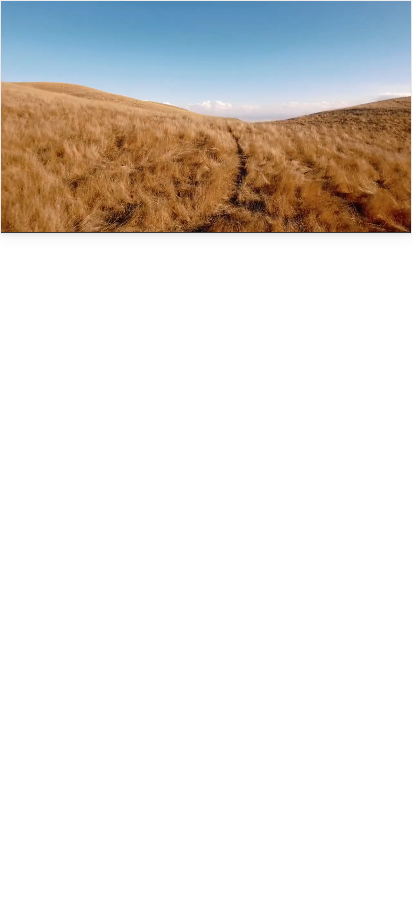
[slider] (156, 204)
